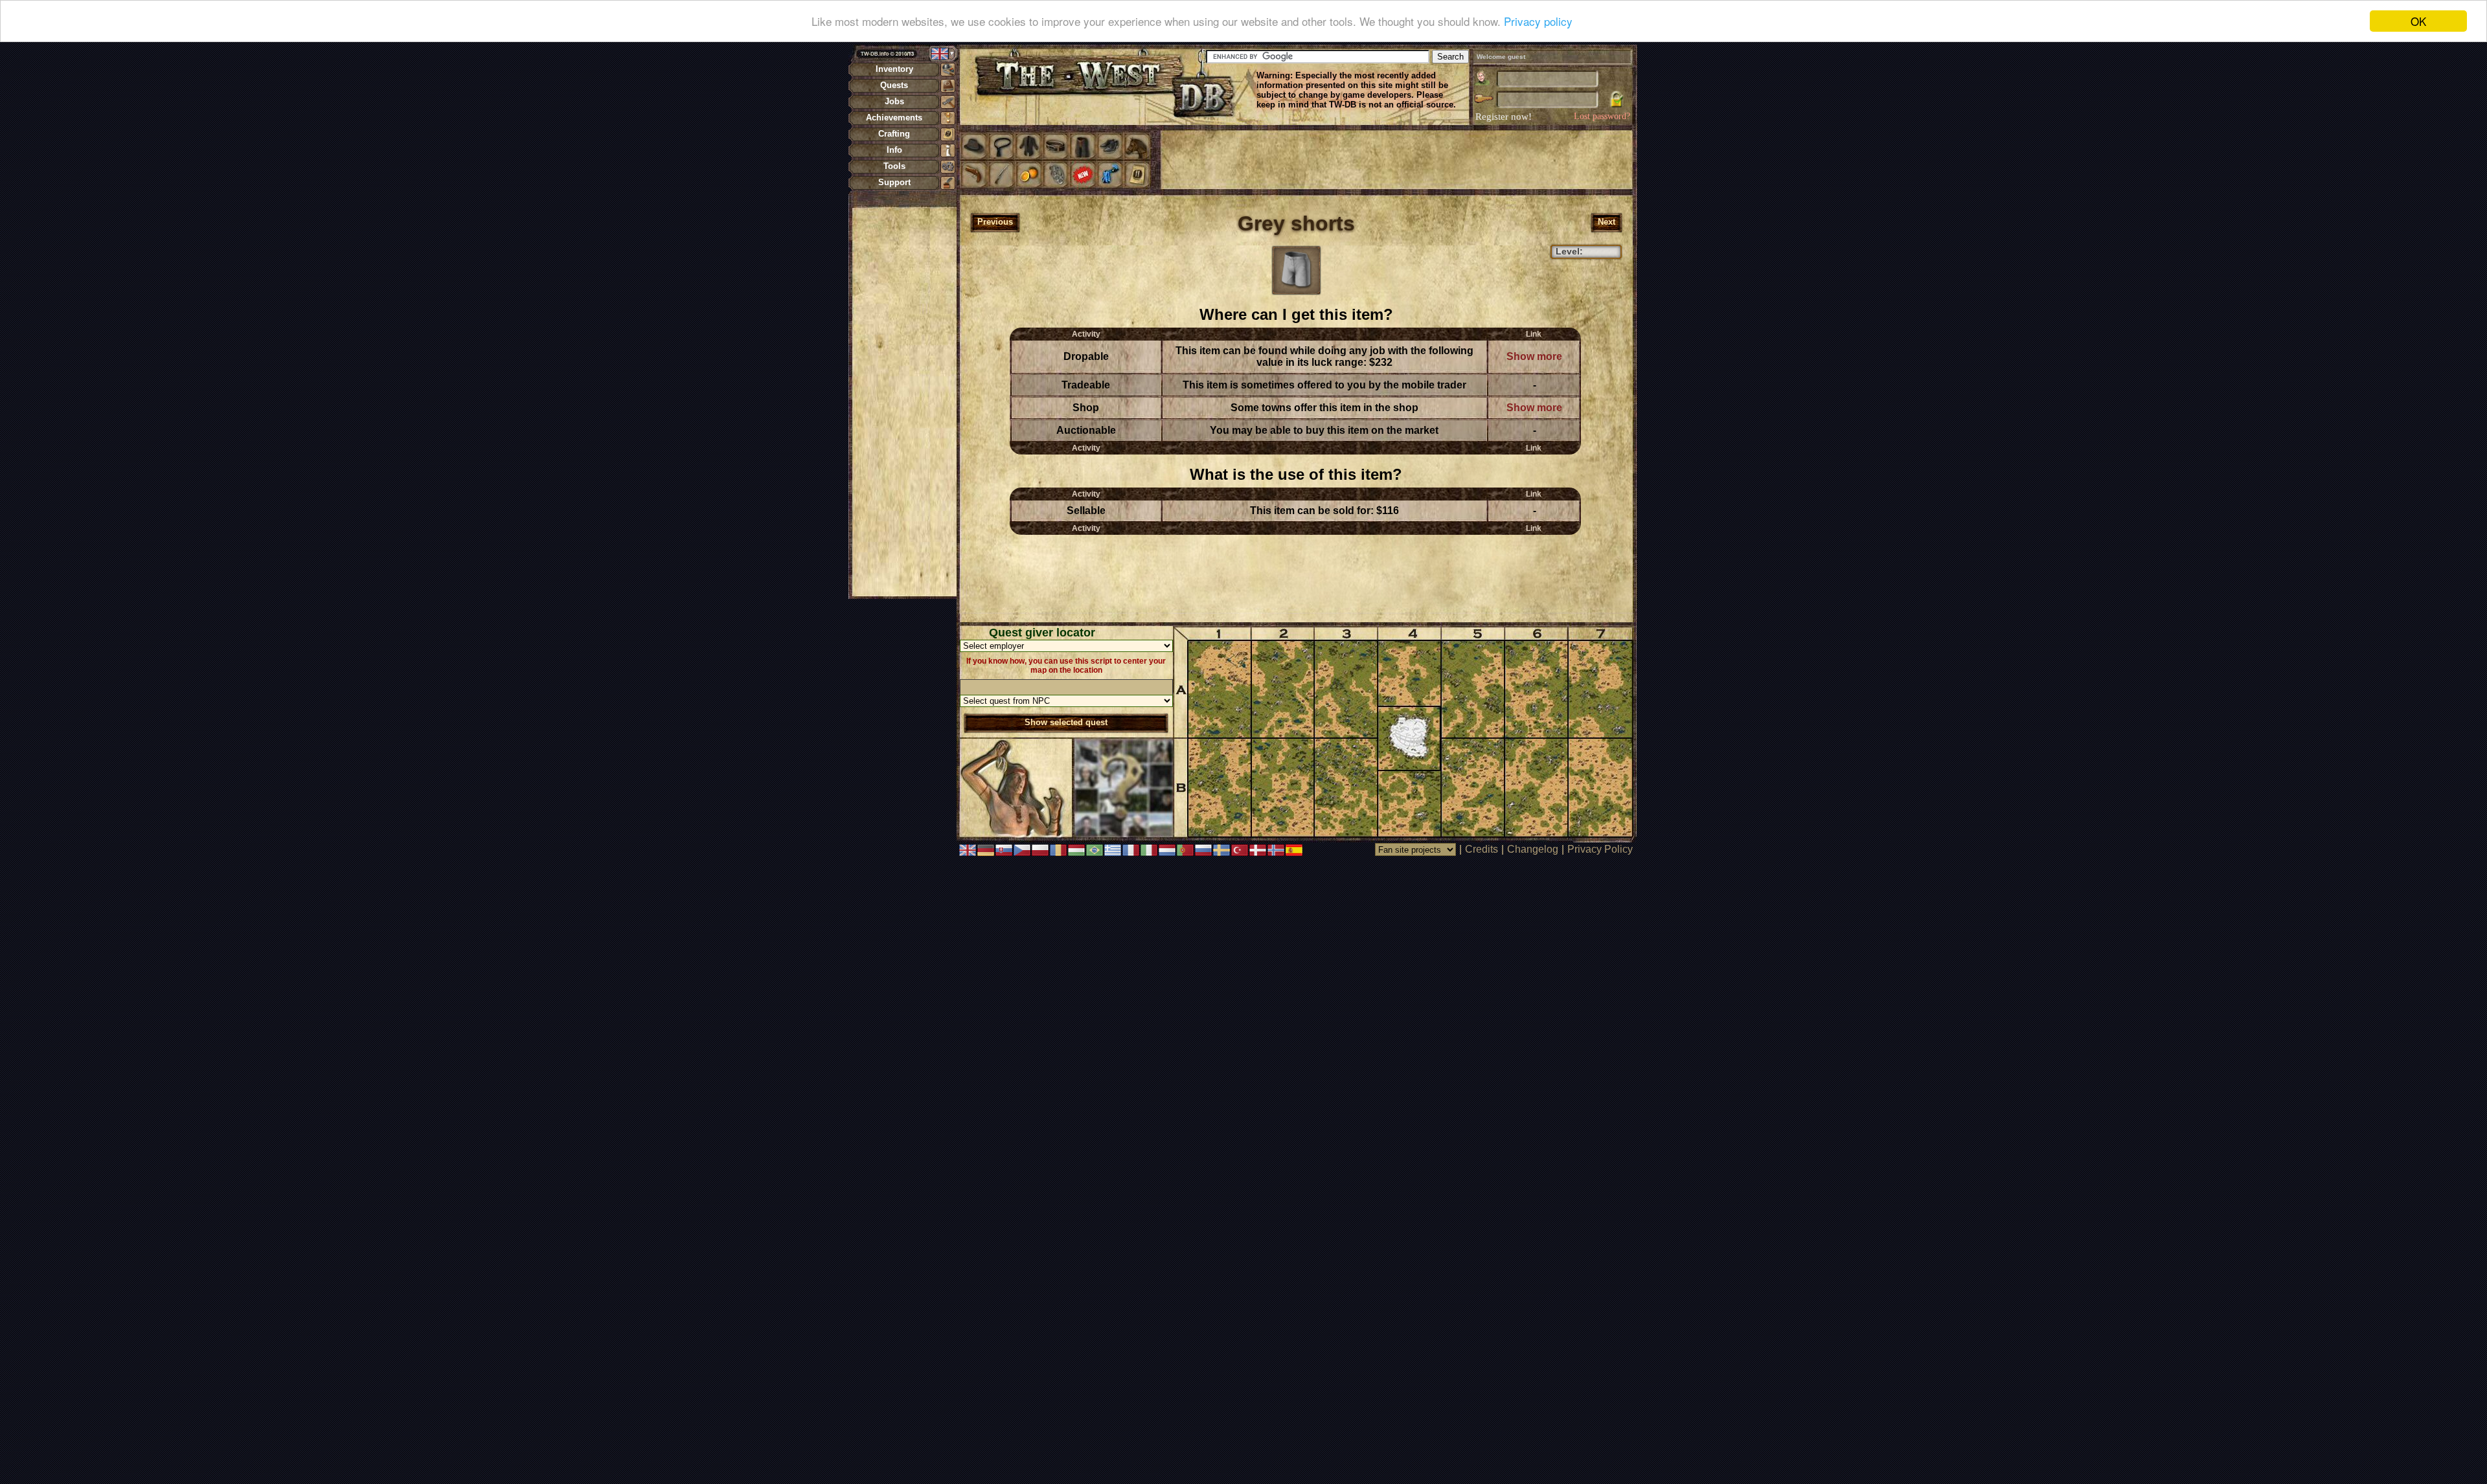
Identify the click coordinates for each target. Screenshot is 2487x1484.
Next (1607, 222)
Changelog (1533, 849)
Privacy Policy (1600, 849)
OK (2418, 21)
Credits (1482, 849)
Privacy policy (1538, 22)
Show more (1534, 356)
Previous (995, 222)
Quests (894, 85)
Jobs (894, 101)
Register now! (1504, 117)
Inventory (894, 69)
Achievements (894, 118)
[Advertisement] (904, 401)
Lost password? (1602, 116)
